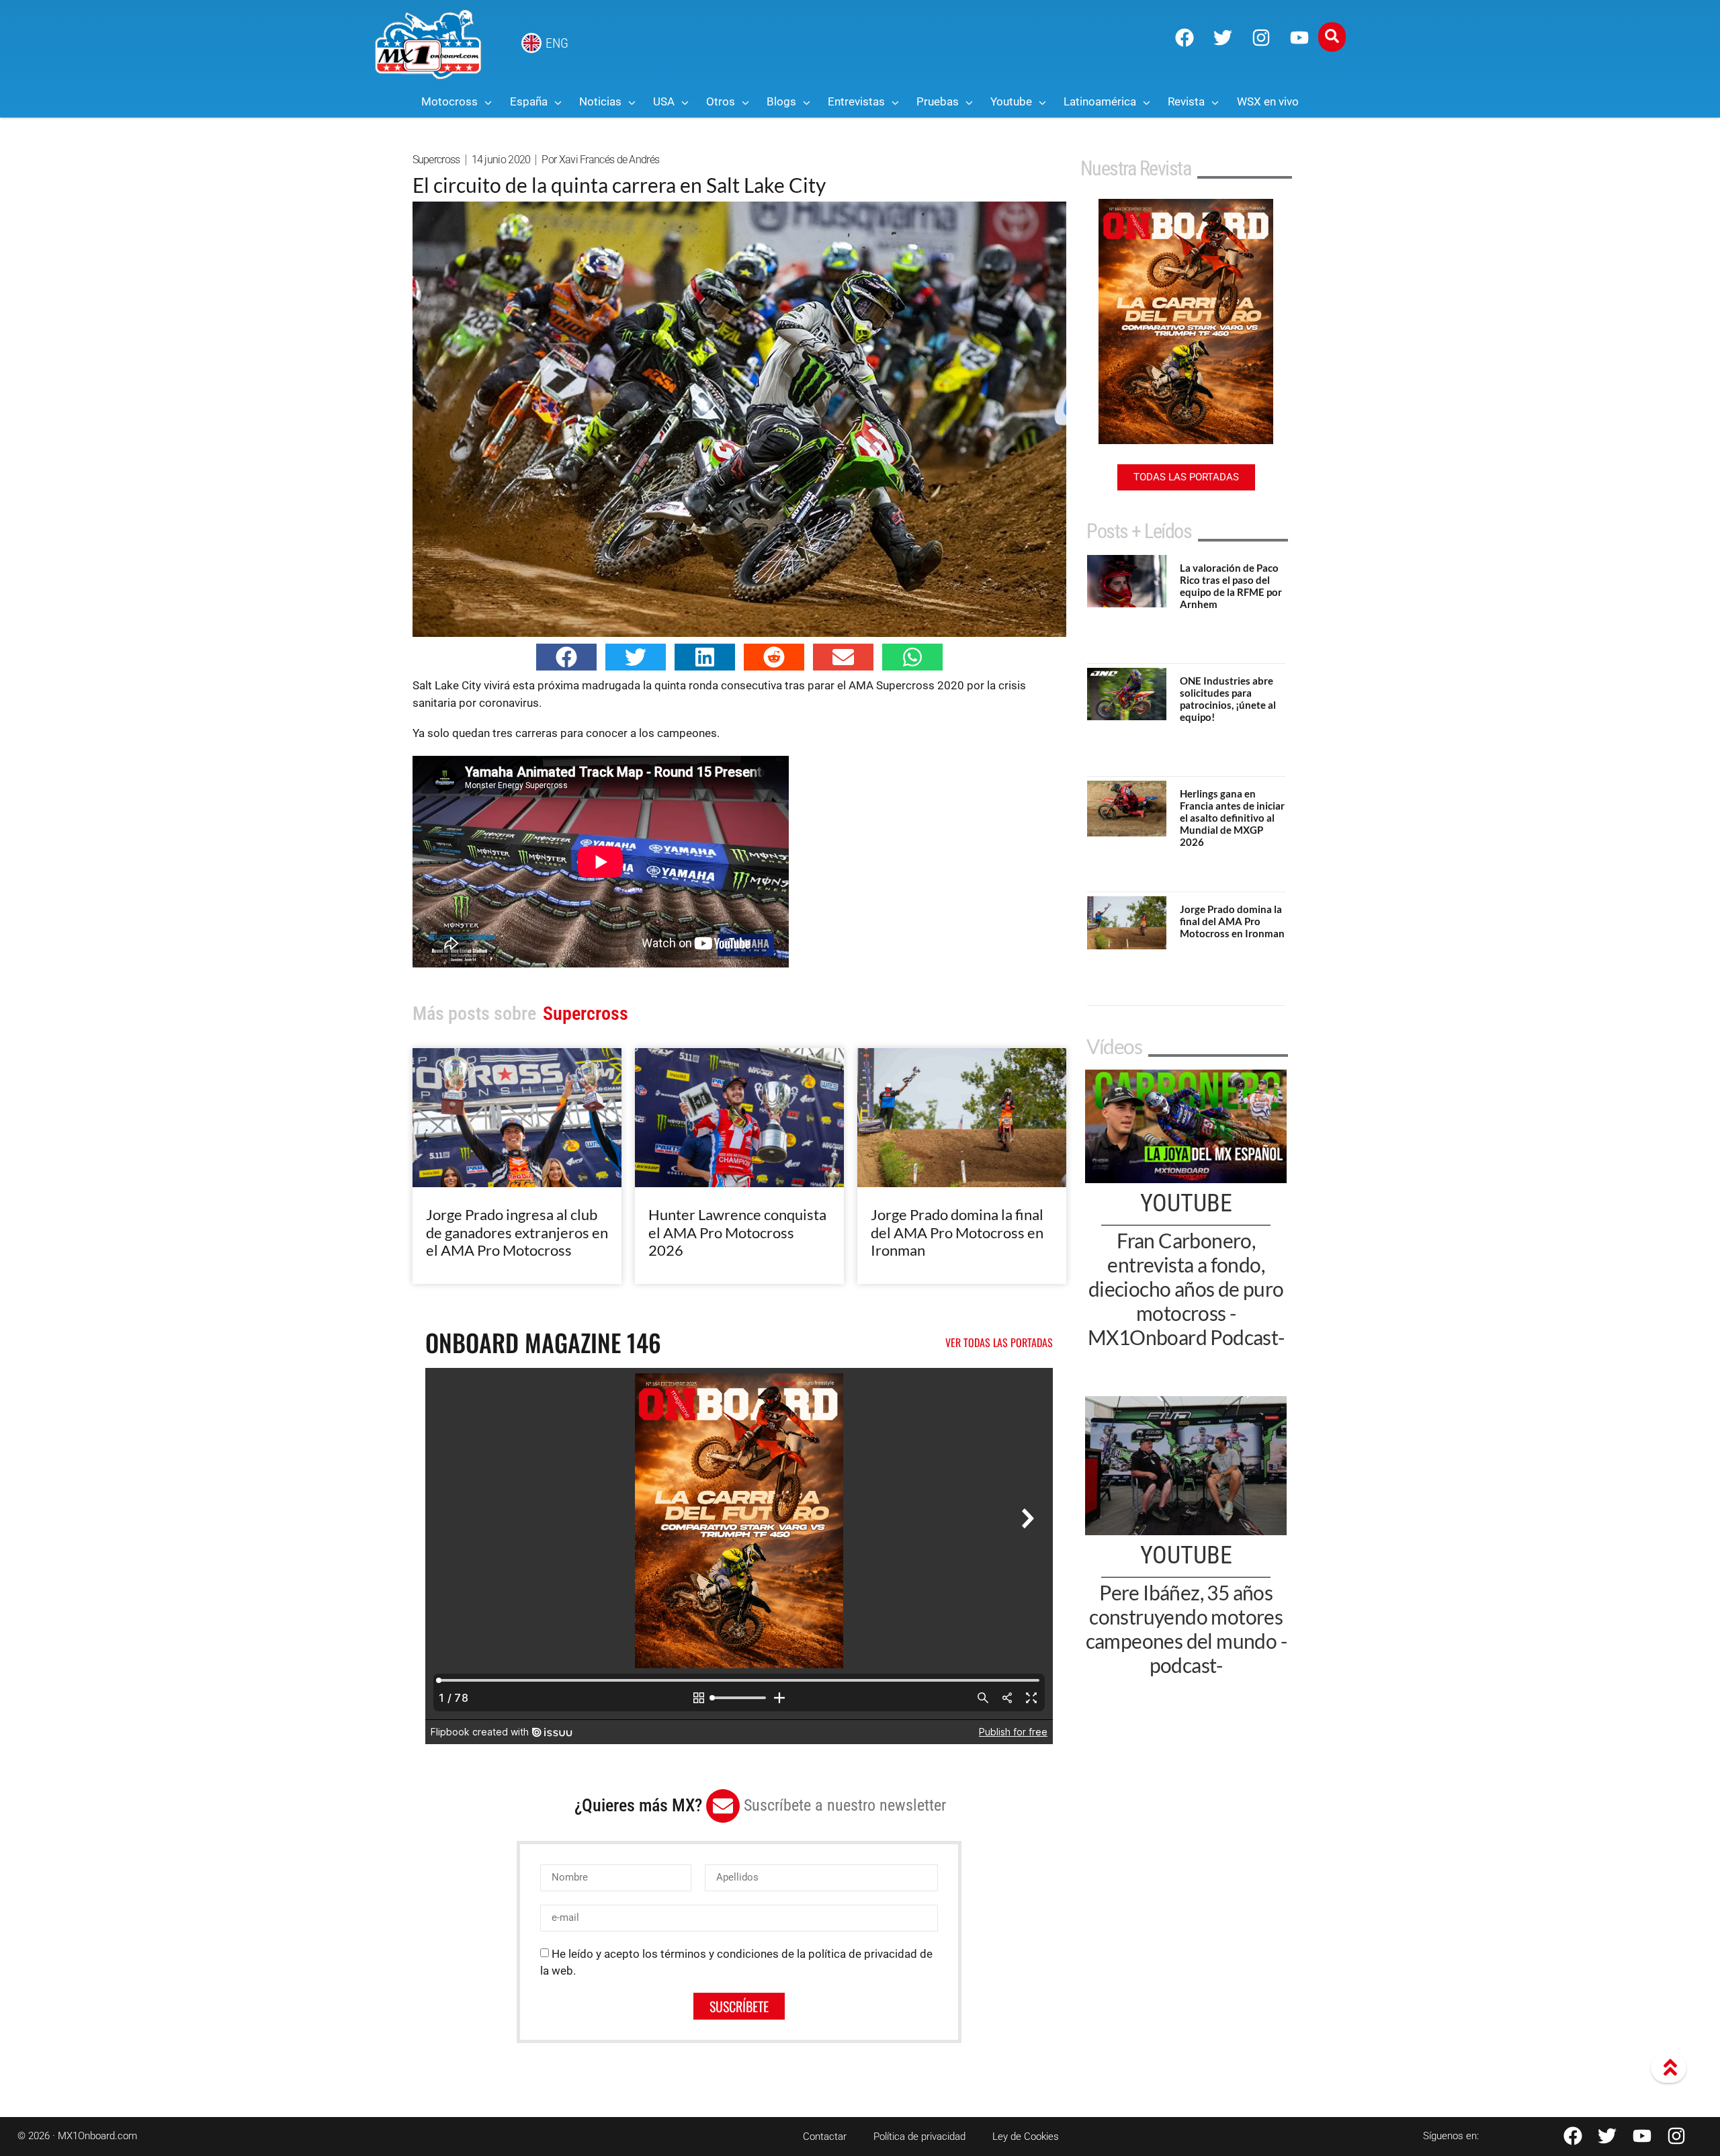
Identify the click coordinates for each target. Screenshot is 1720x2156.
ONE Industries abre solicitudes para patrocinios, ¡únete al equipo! (1228, 699)
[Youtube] (1299, 38)
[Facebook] (1185, 38)
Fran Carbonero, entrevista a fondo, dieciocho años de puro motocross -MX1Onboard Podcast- (1186, 1289)
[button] (566, 657)
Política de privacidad (919, 2137)
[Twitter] (1223, 38)
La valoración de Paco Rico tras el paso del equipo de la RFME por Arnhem (1231, 586)
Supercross (436, 160)
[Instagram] (1261, 38)
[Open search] (1332, 37)
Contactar (825, 2137)
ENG (557, 43)
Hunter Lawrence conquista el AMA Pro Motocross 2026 (737, 1232)
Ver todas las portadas (999, 1342)
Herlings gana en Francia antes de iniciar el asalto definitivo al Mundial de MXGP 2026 (1232, 818)
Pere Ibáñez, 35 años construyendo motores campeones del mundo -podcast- (1186, 1629)
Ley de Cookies (1026, 2137)
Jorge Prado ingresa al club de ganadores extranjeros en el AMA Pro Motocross (517, 1232)
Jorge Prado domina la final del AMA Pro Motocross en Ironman (957, 1232)
